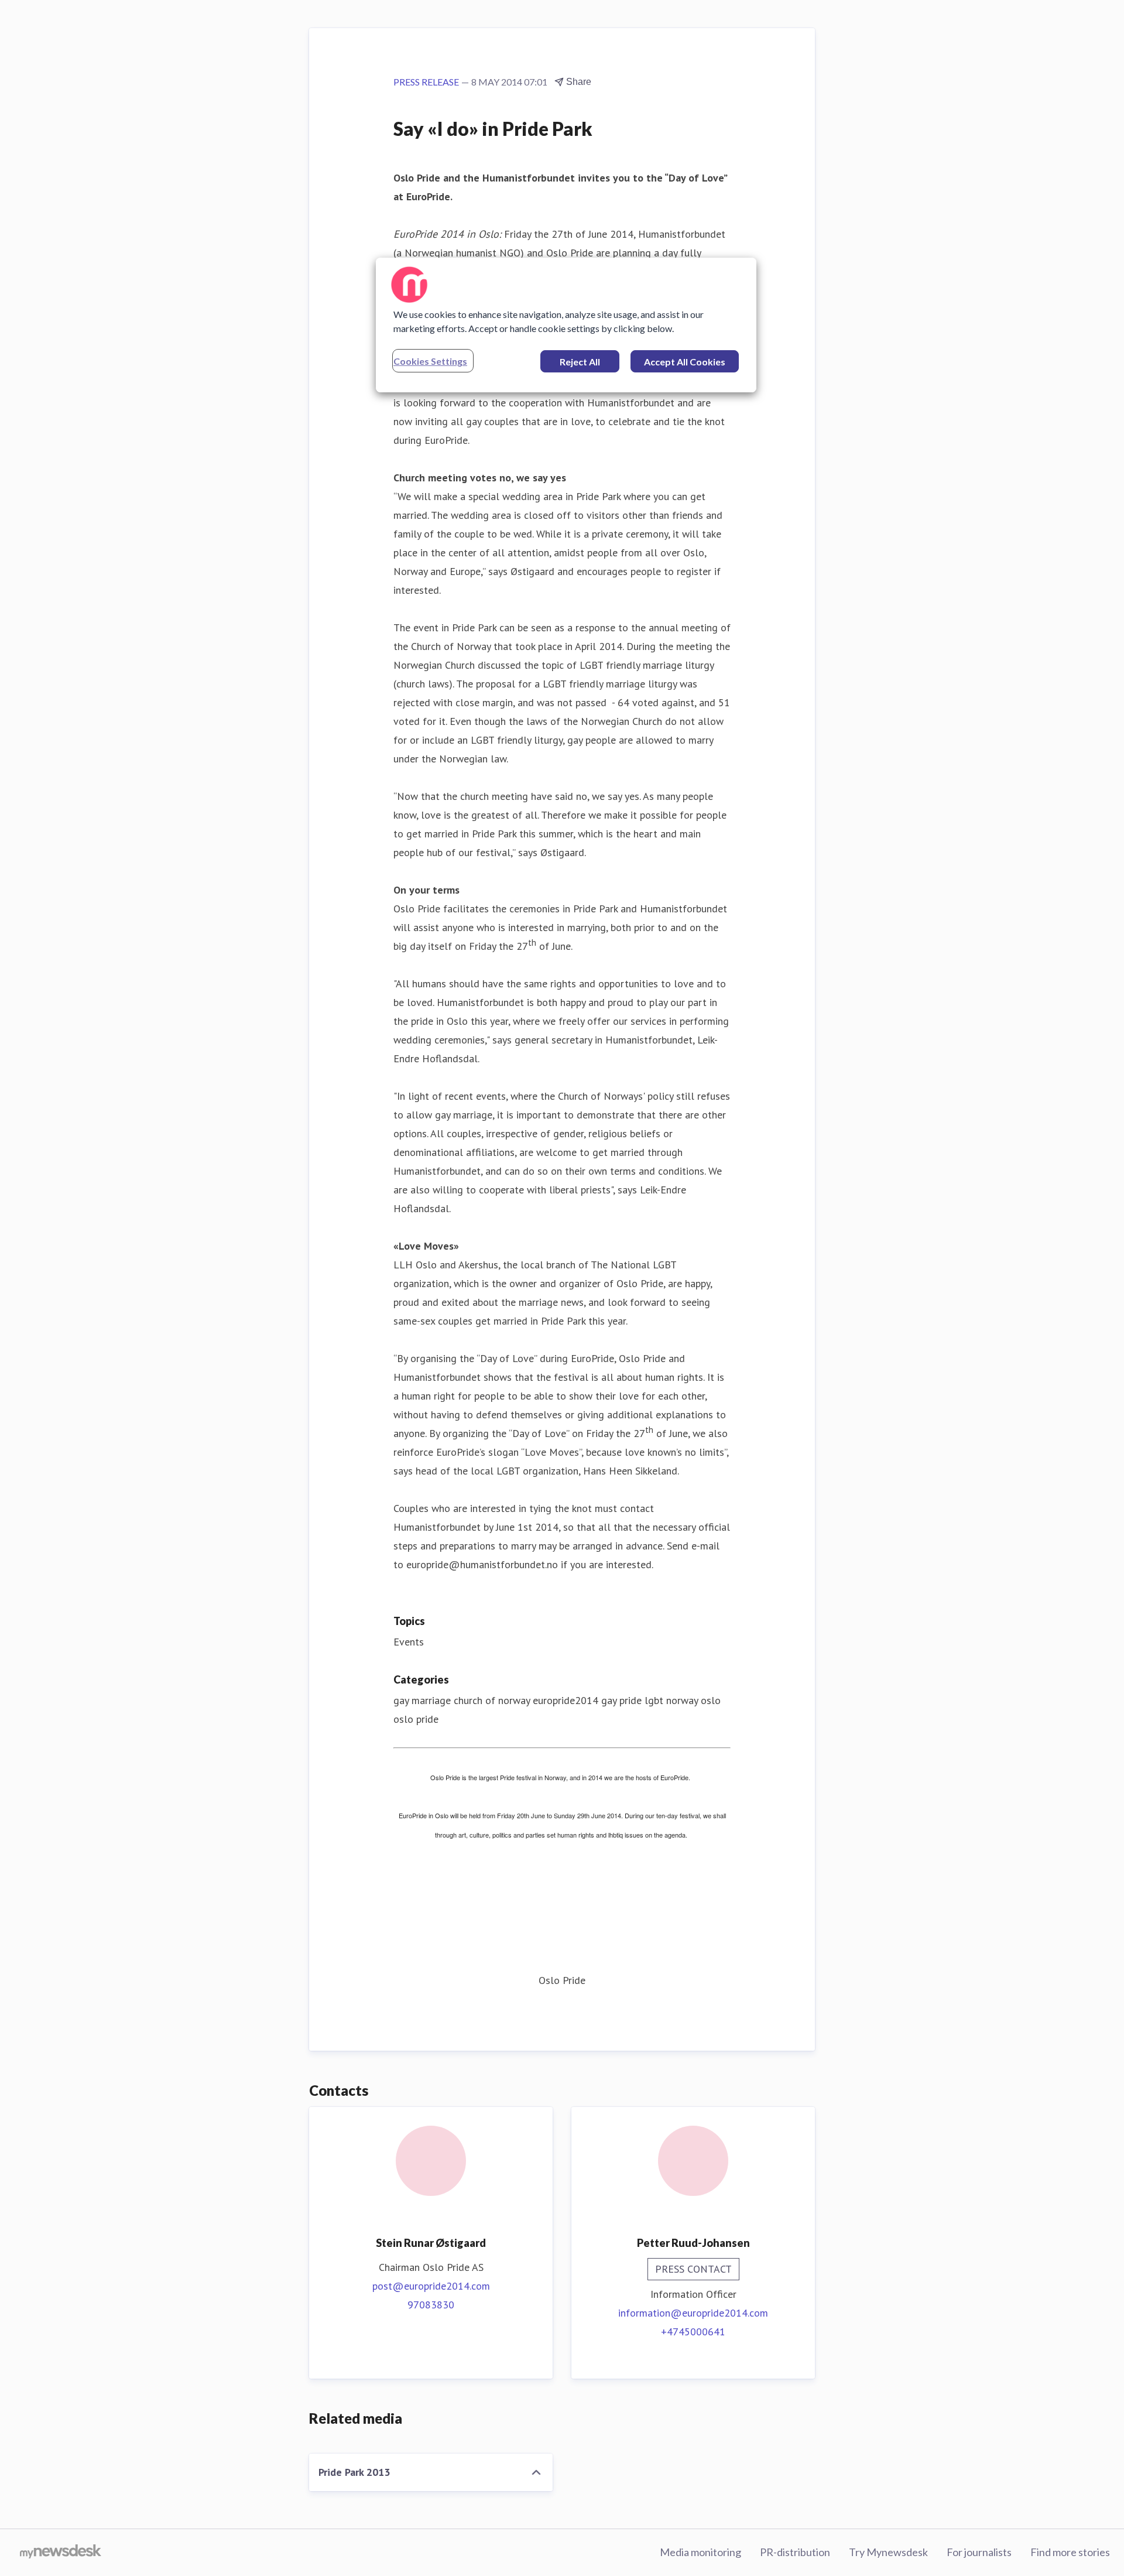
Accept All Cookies (685, 362)
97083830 (431, 2305)
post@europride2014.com (431, 2286)
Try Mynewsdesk (888, 2552)
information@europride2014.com (693, 2313)
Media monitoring (700, 2552)
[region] (566, 325)
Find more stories (1070, 2552)
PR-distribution (795, 2552)
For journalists (979, 2552)
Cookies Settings (430, 361)
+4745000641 (693, 2332)
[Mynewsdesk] (61, 2553)
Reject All (580, 362)
